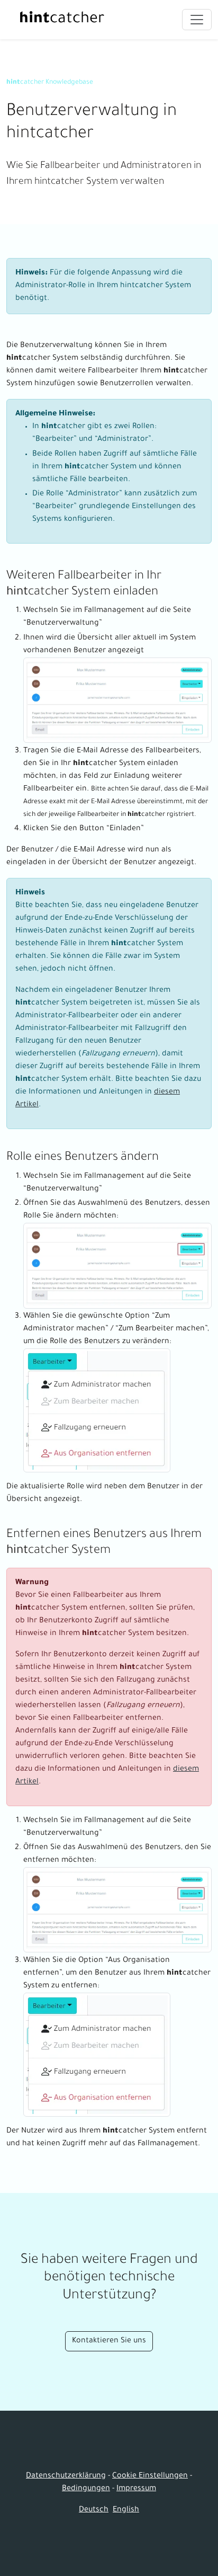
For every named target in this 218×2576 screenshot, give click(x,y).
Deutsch (94, 2510)
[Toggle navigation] (197, 20)
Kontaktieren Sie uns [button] (109, 2341)
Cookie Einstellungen (150, 2476)
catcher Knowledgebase (50, 83)
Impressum (136, 2489)
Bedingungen (86, 2489)
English (126, 2510)
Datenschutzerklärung (66, 2476)
